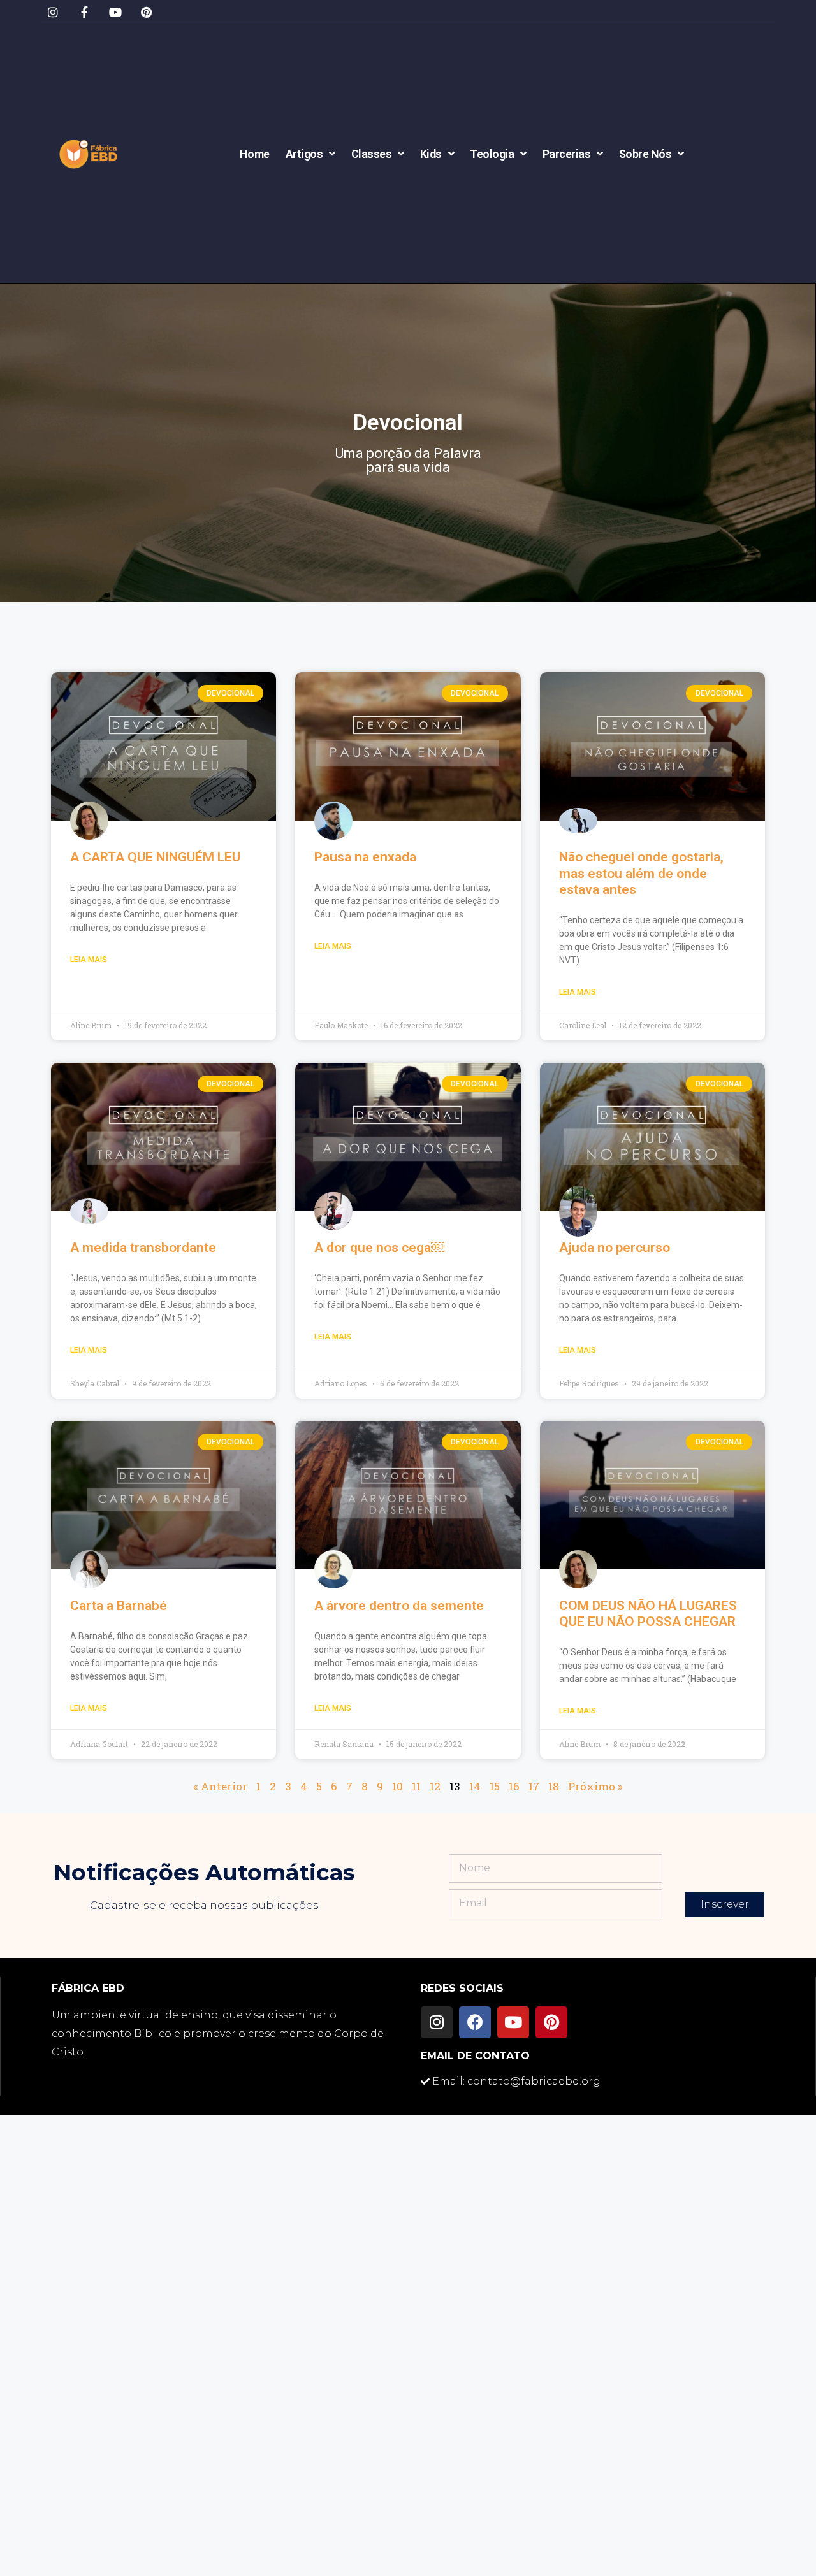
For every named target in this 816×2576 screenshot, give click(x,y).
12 (435, 1786)
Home (255, 154)
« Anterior (220, 1786)
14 (475, 1786)
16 (514, 1786)
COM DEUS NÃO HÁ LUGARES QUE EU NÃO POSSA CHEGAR (648, 1614)
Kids (431, 154)
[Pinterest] (146, 12)
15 (495, 1786)
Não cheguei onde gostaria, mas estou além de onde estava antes (641, 873)
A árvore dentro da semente (399, 1606)
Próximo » (595, 1786)
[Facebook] (475, 2022)
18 (554, 1786)
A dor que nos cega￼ (379, 1248)
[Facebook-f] (84, 12)
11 (416, 1786)
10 (397, 1786)
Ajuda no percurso (615, 1248)
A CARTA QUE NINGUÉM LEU (155, 857)
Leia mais (89, 960)
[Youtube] (116, 12)
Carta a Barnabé (119, 1606)
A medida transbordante (143, 1248)
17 (534, 1786)
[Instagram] (53, 12)
